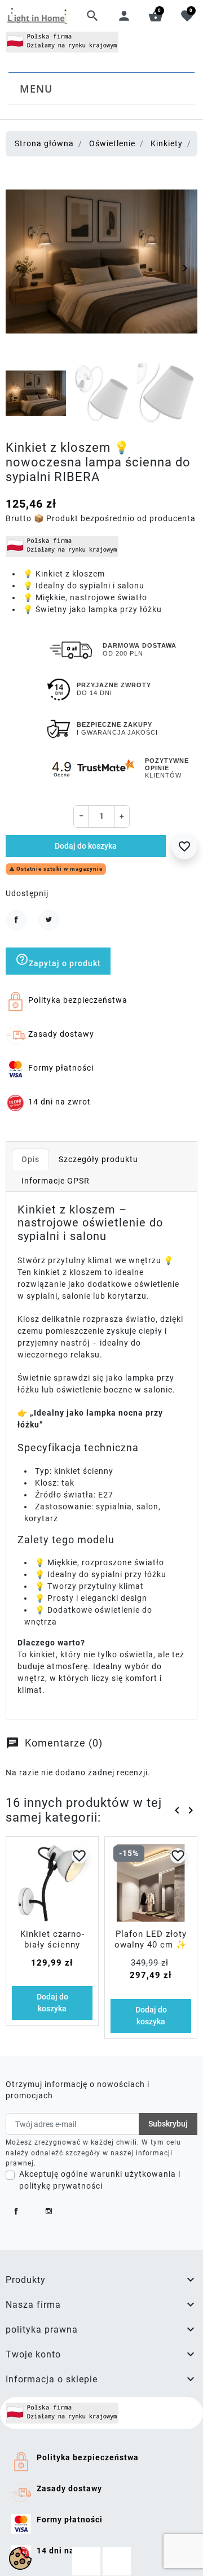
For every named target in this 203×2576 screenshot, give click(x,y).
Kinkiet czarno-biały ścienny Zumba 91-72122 (52, 1945)
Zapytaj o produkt (58, 960)
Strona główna (44, 143)
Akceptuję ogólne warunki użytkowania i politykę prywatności (100, 2180)
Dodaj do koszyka (86, 846)
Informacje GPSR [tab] (56, 1181)
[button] (92, 16)
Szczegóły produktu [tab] (98, 1159)
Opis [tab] (30, 1159)
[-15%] (151, 1882)
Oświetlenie (112, 143)
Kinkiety (167, 143)
